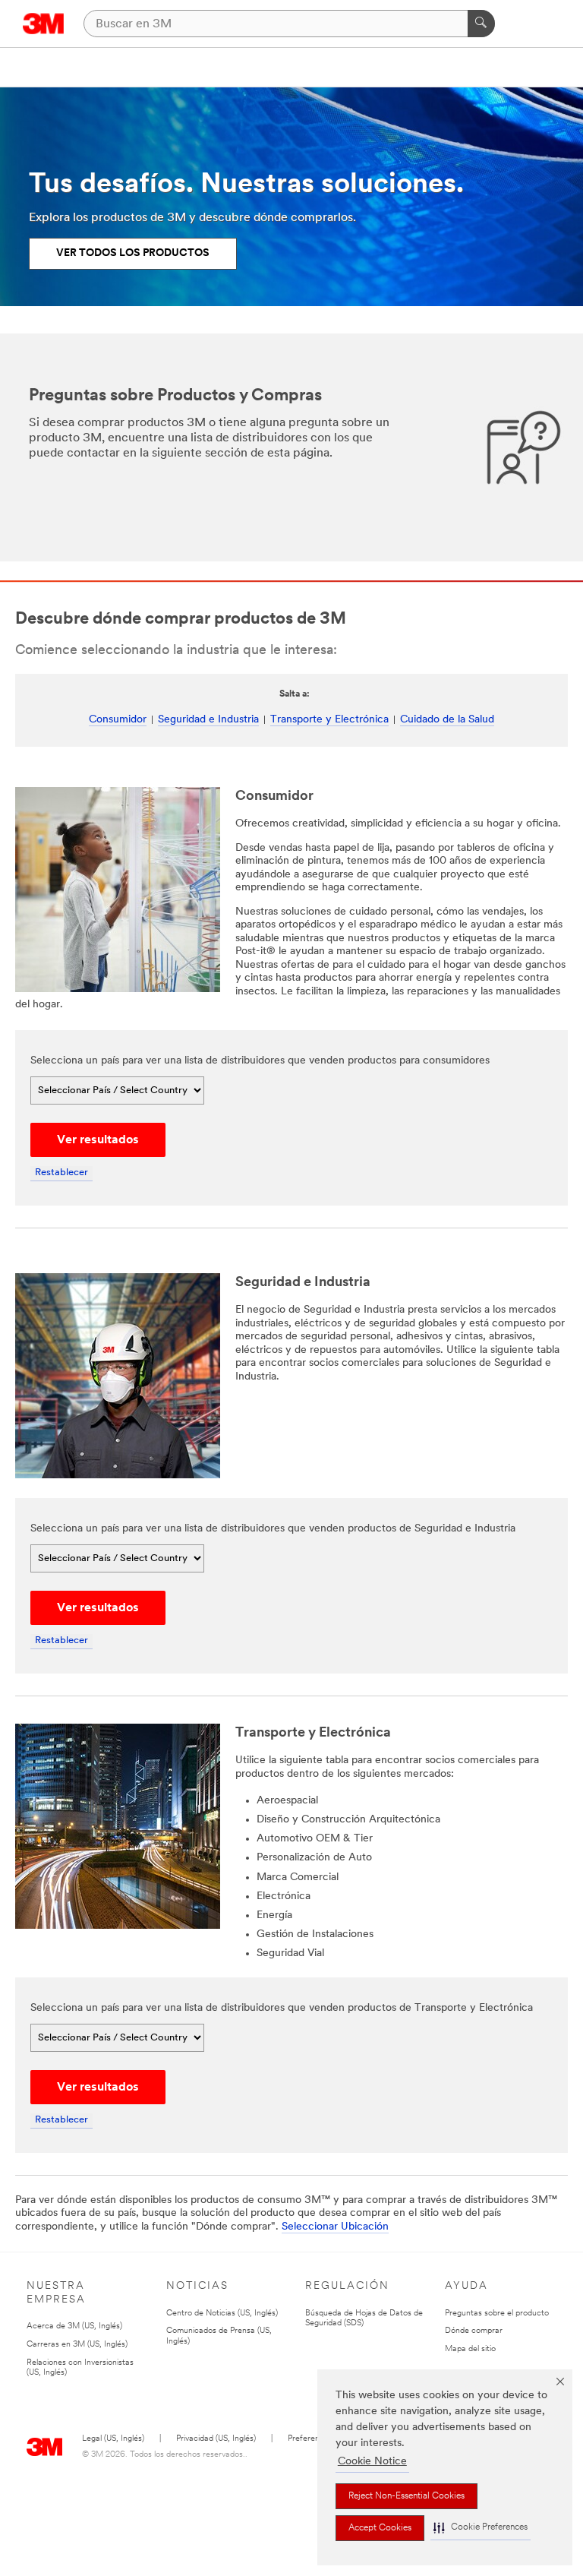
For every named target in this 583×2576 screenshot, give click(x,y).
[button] (481, 2528)
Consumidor (118, 720)
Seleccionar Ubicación (335, 2227)
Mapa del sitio (470, 2349)
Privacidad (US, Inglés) (216, 2439)
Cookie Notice (372, 2462)
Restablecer (61, 1173)
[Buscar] (481, 24)
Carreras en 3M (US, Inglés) (77, 2345)
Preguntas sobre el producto (497, 2314)
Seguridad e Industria (208, 720)
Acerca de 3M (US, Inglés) (74, 2326)
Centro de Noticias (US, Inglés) (222, 2314)
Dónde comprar (474, 2331)
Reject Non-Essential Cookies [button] (407, 2496)
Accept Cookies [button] (380, 2528)
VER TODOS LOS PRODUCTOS (133, 253)
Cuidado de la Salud (447, 720)
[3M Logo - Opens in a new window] (44, 24)
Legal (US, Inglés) (113, 2439)
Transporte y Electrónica (329, 720)
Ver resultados (98, 1140)
